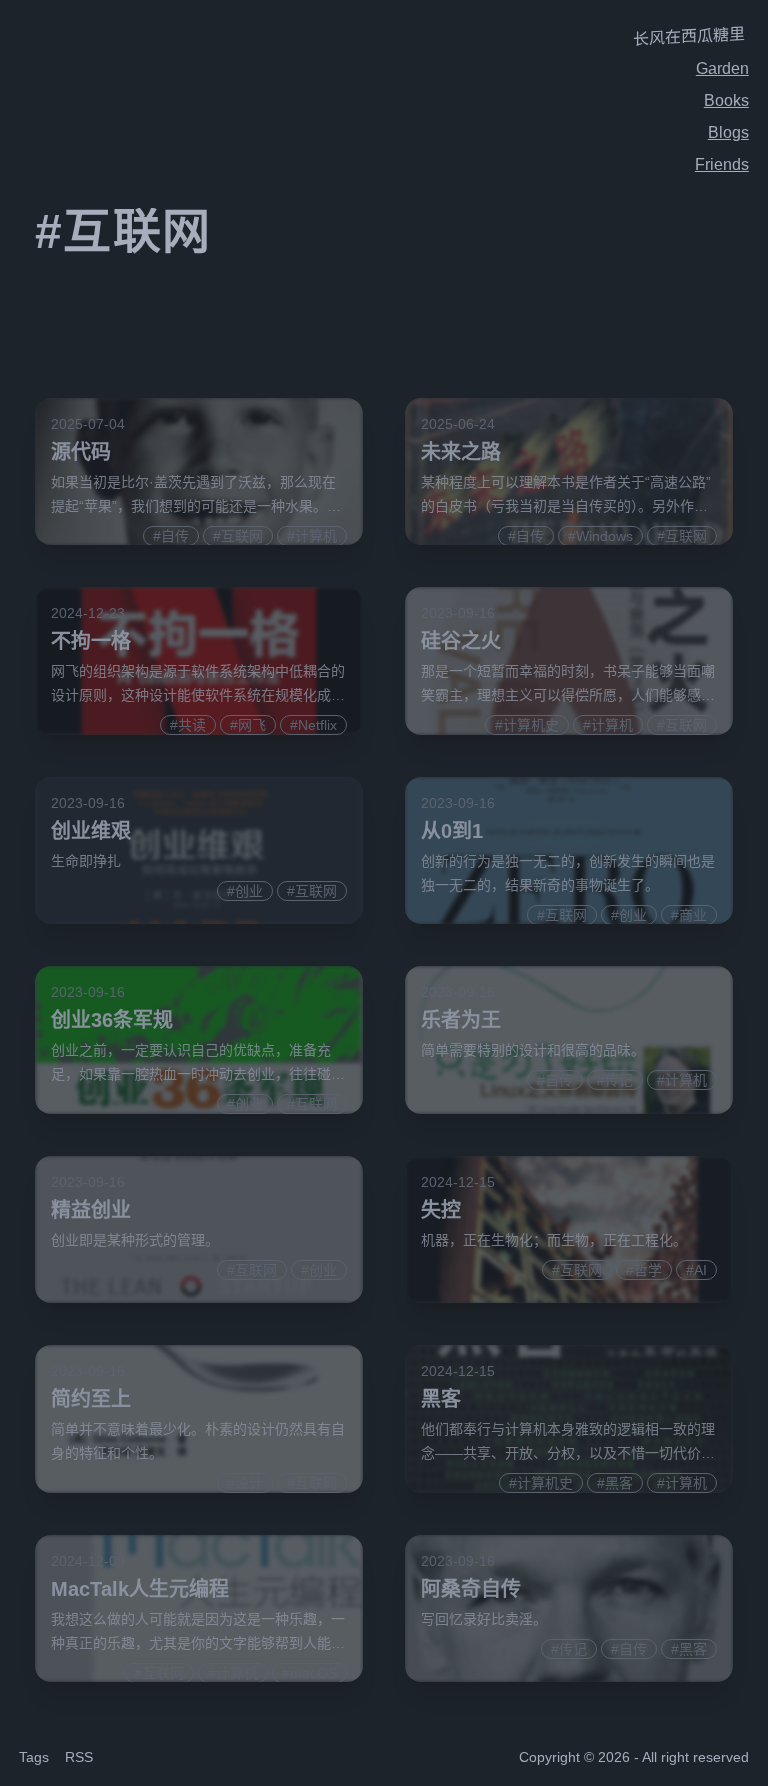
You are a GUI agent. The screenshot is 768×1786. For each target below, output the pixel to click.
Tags (34, 1757)
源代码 (81, 452)
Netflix (317, 725)
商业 (693, 915)
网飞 (252, 725)
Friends (722, 164)
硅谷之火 (461, 641)
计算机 (316, 536)
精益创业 (91, 1210)
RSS (79, 1757)
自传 (175, 536)
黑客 (441, 1399)
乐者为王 (461, 1020)
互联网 (242, 536)
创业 (249, 891)
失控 (441, 1210)
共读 (192, 725)
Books (726, 100)
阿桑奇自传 (471, 1589)
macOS (313, 1673)
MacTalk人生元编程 (140, 1589)
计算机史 (531, 725)
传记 (619, 1080)
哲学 (648, 1270)
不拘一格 (91, 641)
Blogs (728, 132)
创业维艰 (91, 831)
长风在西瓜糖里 (689, 36)
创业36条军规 (112, 1020)
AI (700, 1270)
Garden (722, 68)
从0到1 (452, 831)
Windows (604, 536)
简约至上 (91, 1399)
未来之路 (461, 452)
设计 (249, 1483)
